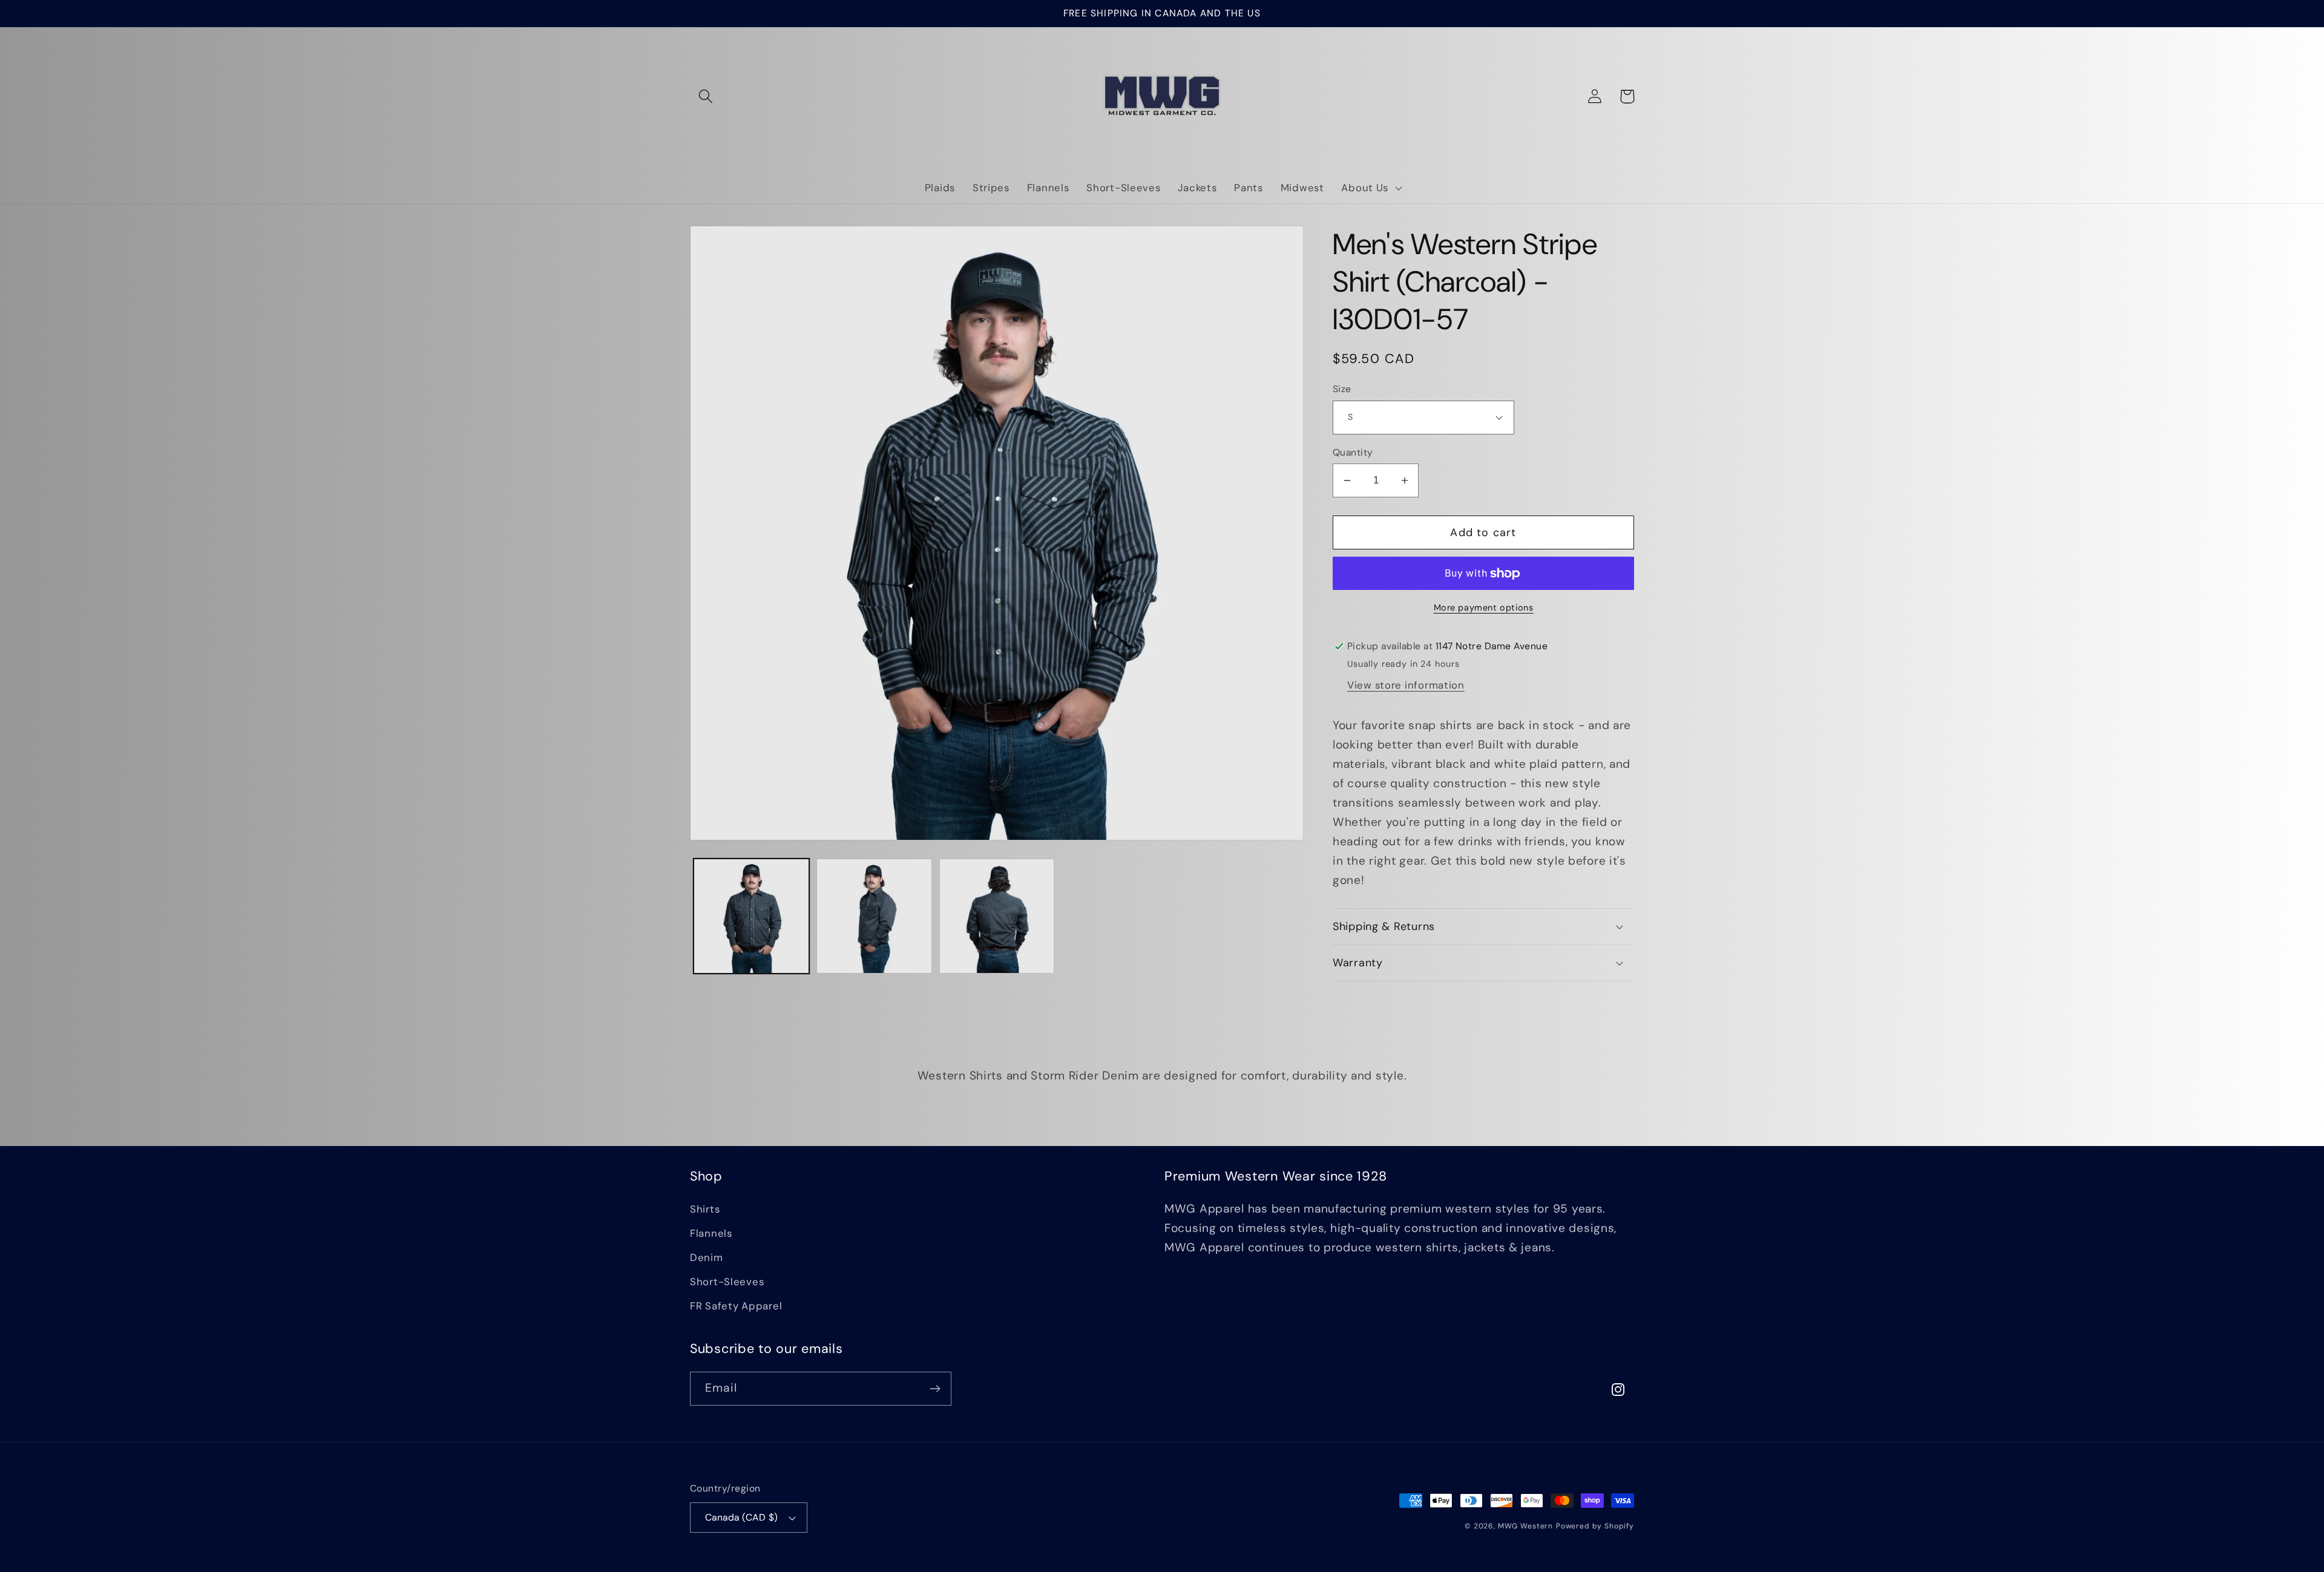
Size (1342, 389)
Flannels (711, 1233)
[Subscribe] (935, 1389)
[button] (706, 97)
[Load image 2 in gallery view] (874, 916)
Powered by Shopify (1595, 1526)
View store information (1406, 685)
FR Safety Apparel (736, 1306)
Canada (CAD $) (742, 1518)
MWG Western (1525, 1526)
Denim (707, 1257)
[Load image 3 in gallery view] (997, 916)
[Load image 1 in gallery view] (751, 916)
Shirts (705, 1209)
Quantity (1353, 453)
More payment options (1484, 608)
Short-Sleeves (727, 1282)
